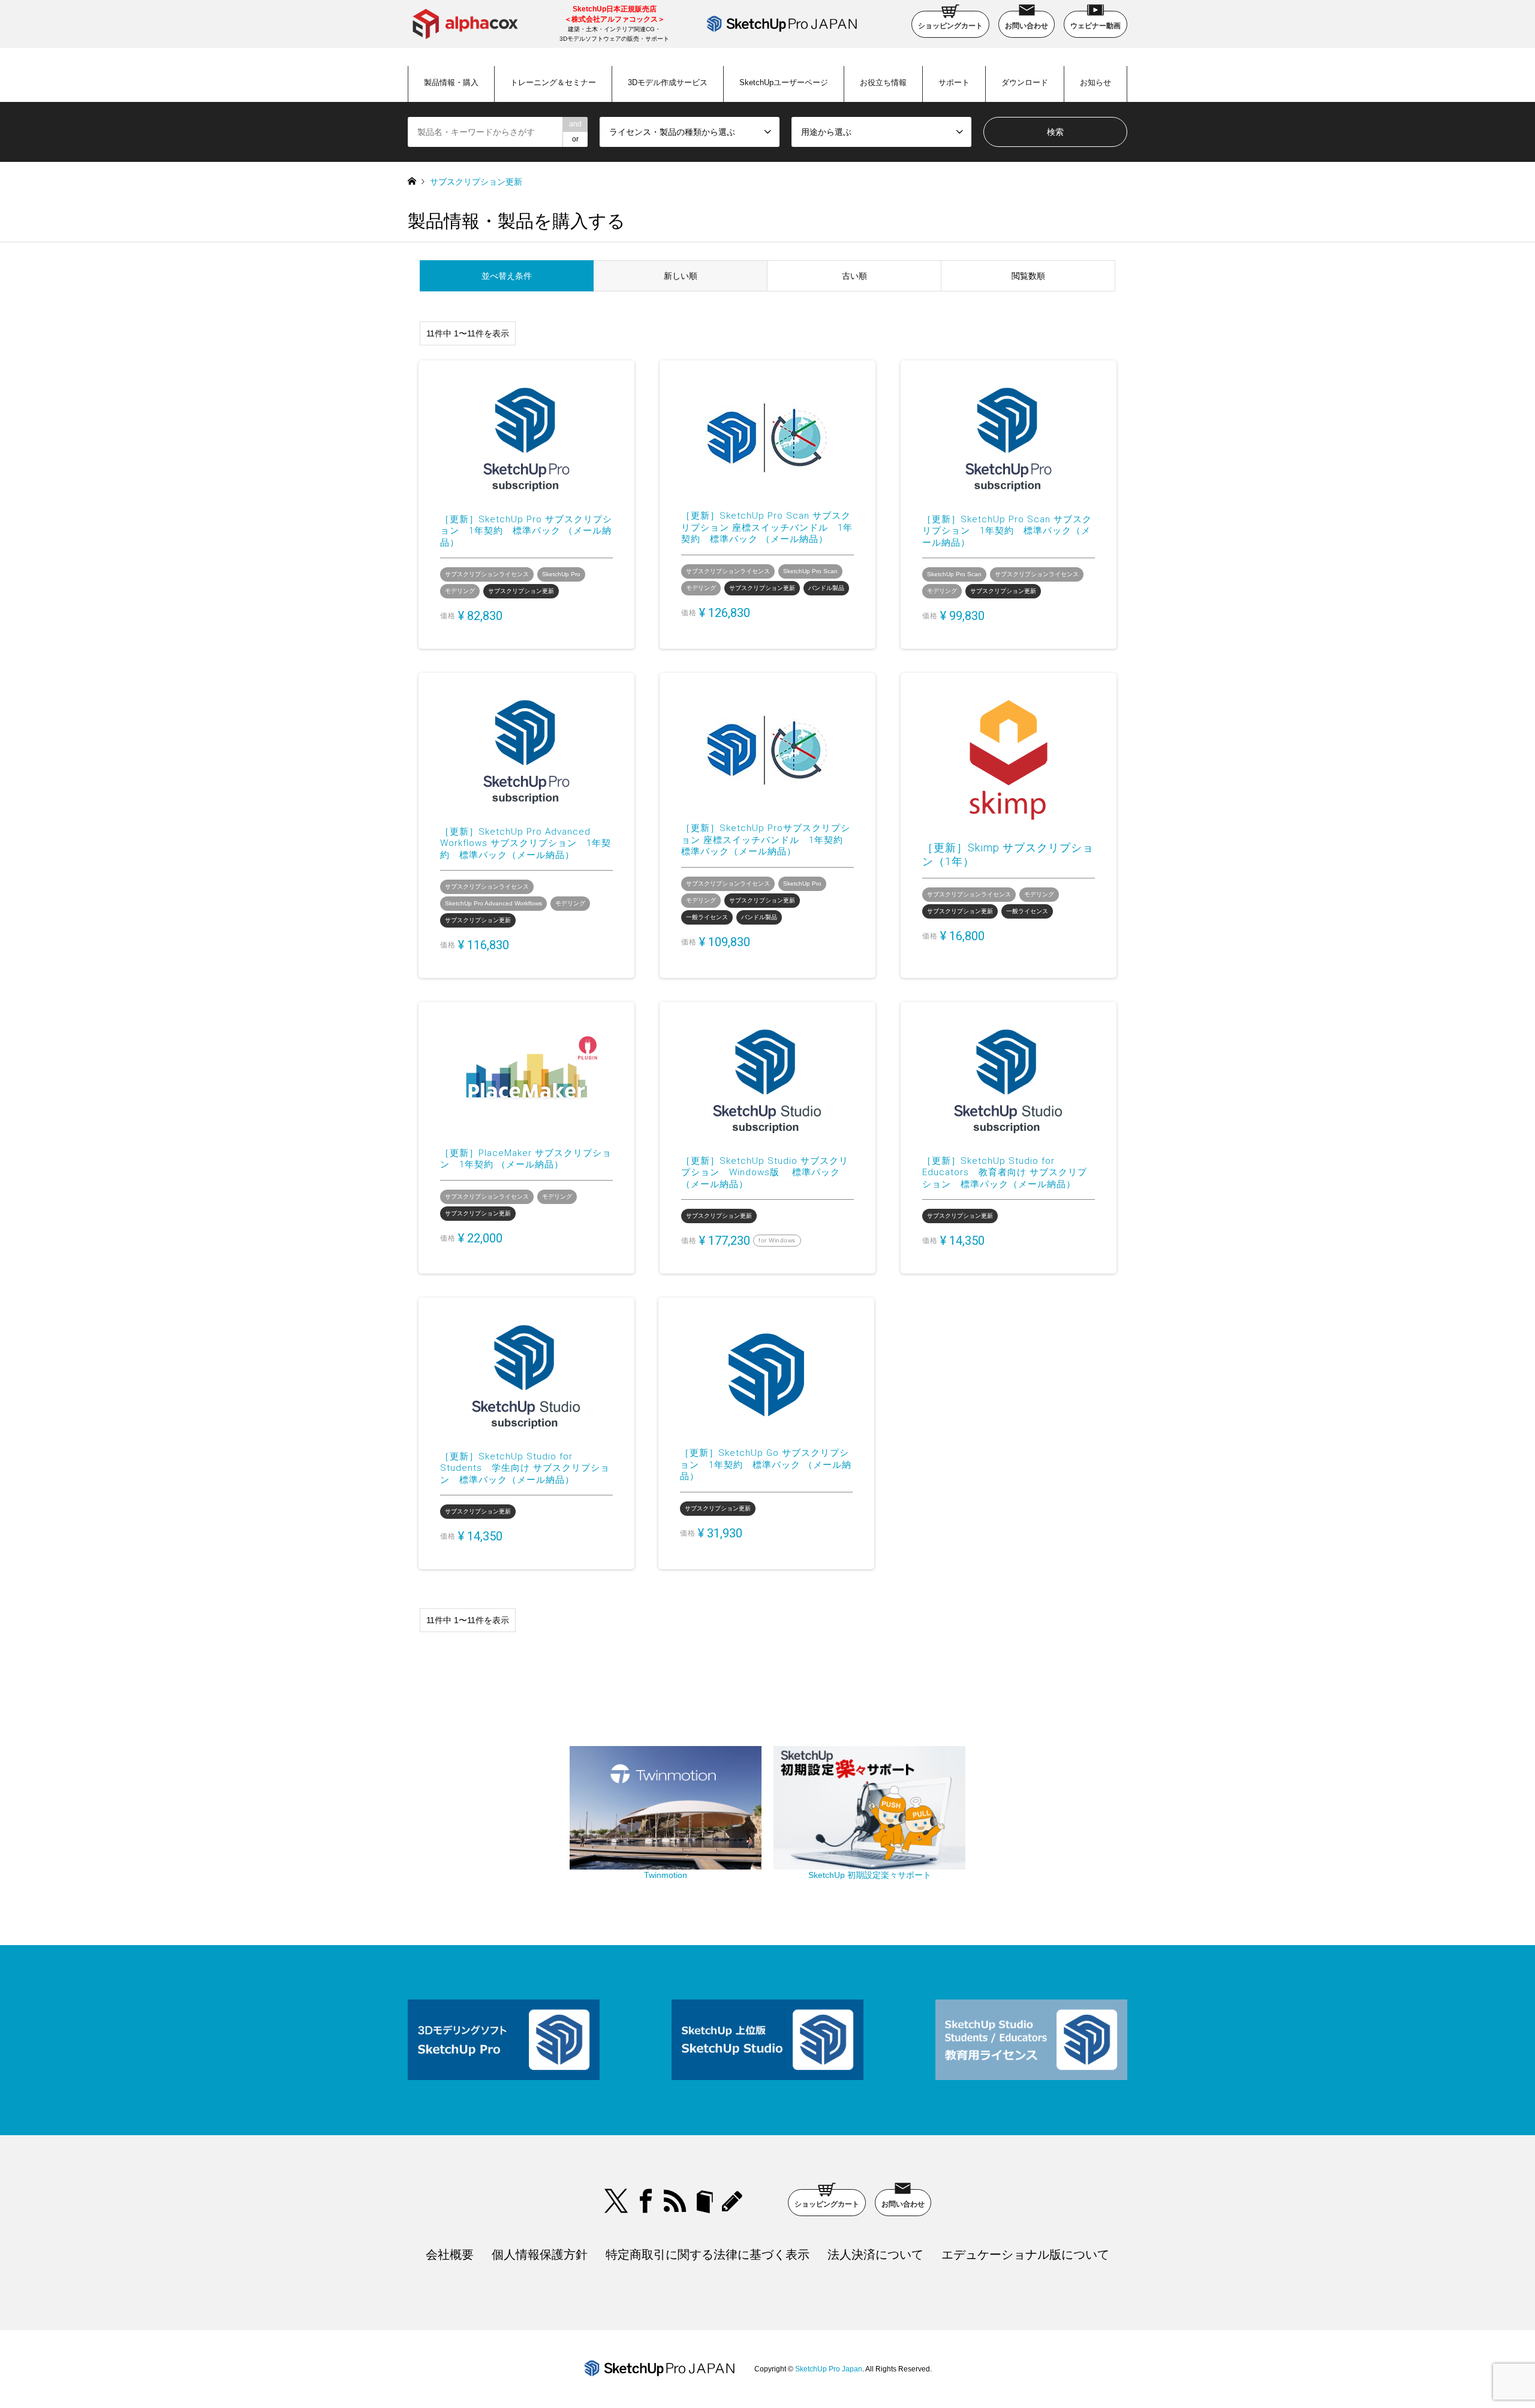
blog (734, 2201)
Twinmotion (666, 1875)
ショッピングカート (950, 26)
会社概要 (450, 2255)
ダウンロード (1025, 82)
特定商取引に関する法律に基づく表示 (708, 2255)
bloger (705, 2201)
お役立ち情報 (883, 82)
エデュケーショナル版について (1025, 2255)
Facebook (646, 2201)
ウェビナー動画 (1095, 26)
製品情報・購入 (451, 82)
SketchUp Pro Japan (829, 2369)
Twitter (616, 2201)
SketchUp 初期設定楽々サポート (870, 1875)
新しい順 (681, 276)
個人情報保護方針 (540, 2255)
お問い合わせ (1027, 26)
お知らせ (1095, 82)
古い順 (854, 276)
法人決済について (875, 2255)
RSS (675, 2201)
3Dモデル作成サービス (668, 82)
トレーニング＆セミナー (553, 82)
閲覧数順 (1028, 276)
